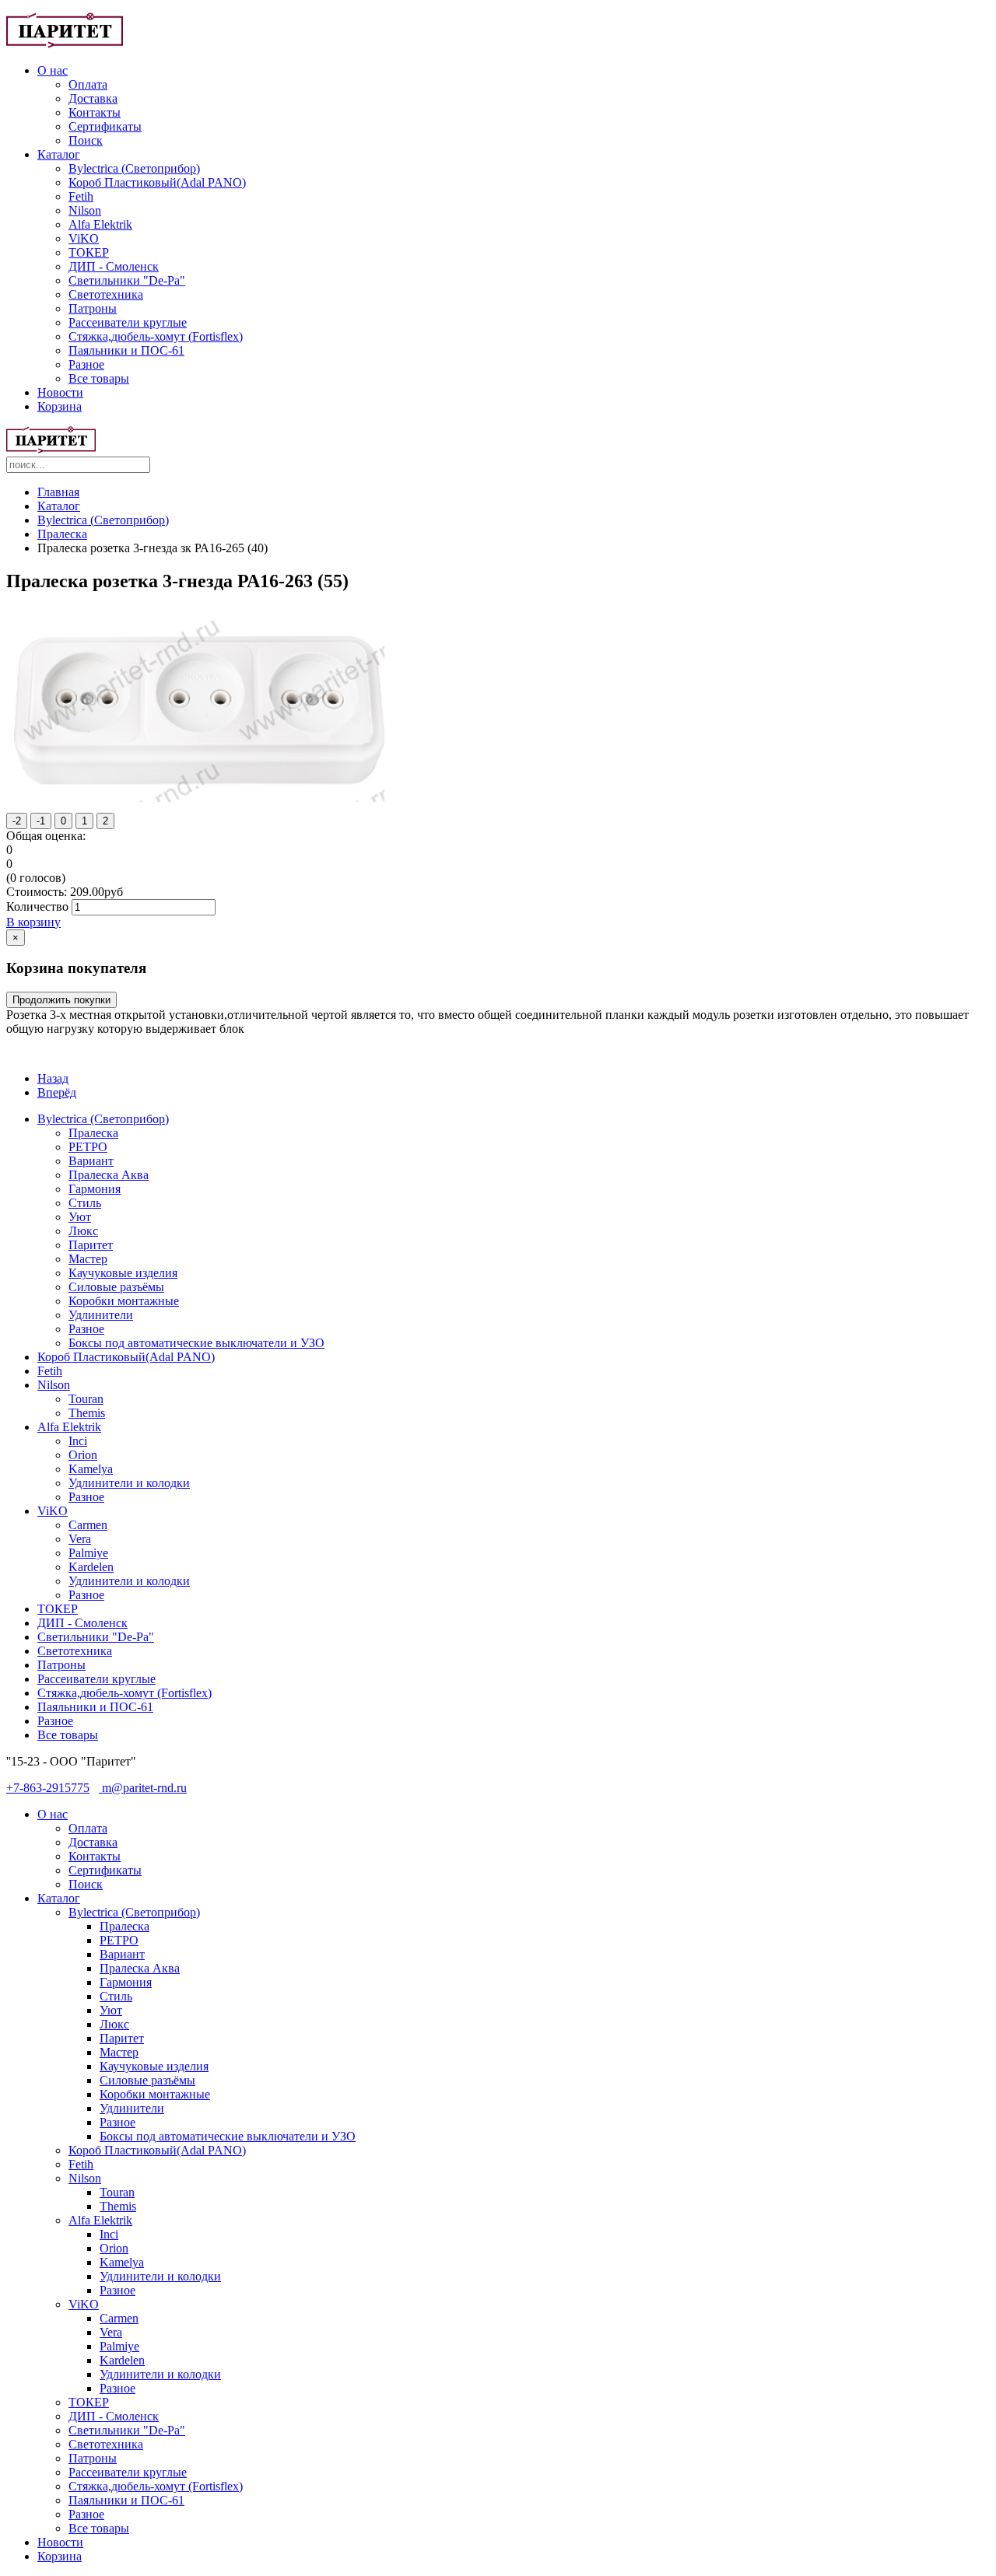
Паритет (91, 1245)
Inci (78, 1441)
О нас (53, 70)
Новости (60, 392)
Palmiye (88, 1553)
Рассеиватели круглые (128, 322)
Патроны (93, 308)
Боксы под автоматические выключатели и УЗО (196, 1343)
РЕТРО (88, 1147)
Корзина (60, 406)
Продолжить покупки (61, 1000)
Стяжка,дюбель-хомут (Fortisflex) (156, 336)
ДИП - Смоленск (114, 266)
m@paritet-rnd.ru (143, 1788)
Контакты (95, 112)
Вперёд (57, 1092)
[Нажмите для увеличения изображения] (199, 798)
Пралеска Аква (109, 1175)
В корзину (33, 922)
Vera (80, 1539)
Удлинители (101, 1315)
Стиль (85, 1203)
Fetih (81, 196)
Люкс (83, 1231)
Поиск (86, 140)
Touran (86, 1399)
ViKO (84, 238)
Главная (58, 492)
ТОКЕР (89, 252)
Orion (83, 1455)
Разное (86, 364)
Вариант (91, 1161)
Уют (80, 1217)
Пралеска (62, 534)
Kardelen (91, 1567)
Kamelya (91, 1469)
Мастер (88, 1259)
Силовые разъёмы (116, 1287)
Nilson (85, 210)
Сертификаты (105, 126)
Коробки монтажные (124, 1301)
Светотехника (106, 294)
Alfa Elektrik (100, 224)
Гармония (95, 1189)
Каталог (59, 154)
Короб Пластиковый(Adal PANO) (157, 182)
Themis (87, 1413)
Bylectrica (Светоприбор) (134, 168)
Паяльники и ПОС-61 (126, 350)
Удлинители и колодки (129, 1483)
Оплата (88, 84)
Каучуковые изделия (123, 1273)
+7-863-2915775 (48, 1788)
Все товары (99, 378)
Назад (53, 1078)
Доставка (93, 98)
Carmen (88, 1525)
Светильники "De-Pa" (127, 280)
